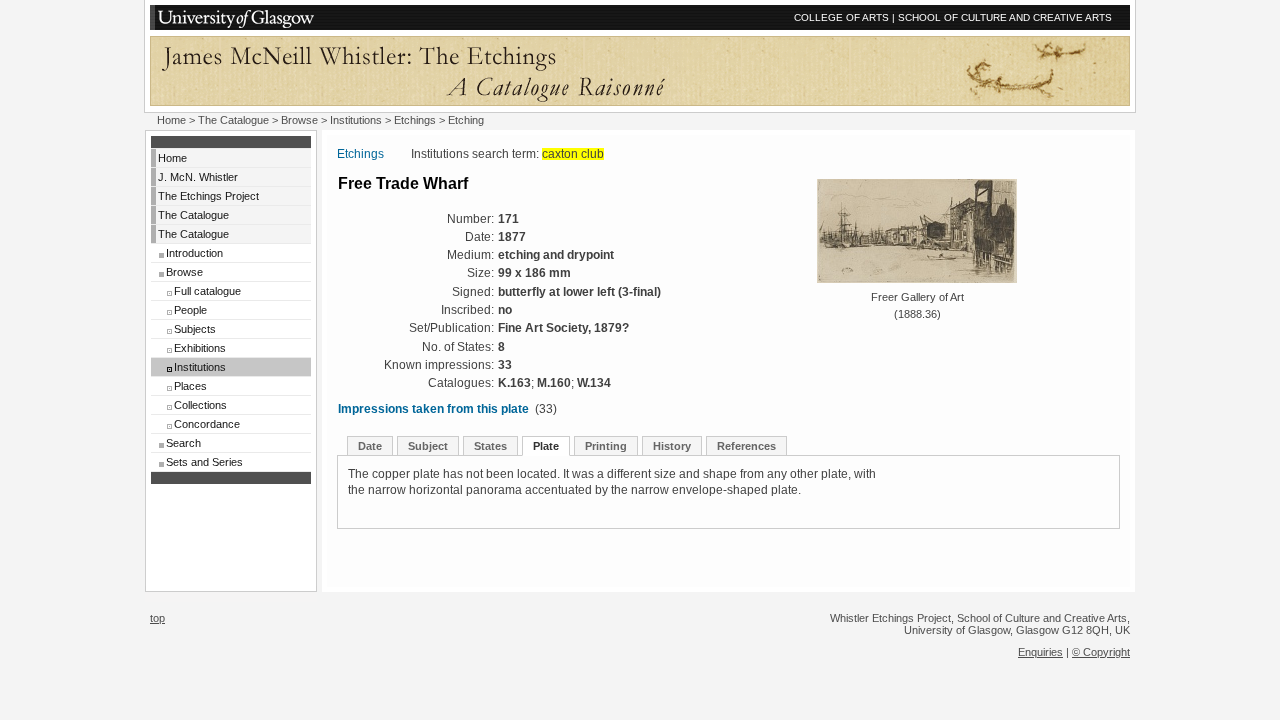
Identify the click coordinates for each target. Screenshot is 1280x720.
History (672, 446)
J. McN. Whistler (198, 177)
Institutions (356, 120)
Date (370, 446)
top (157, 618)
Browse (299, 120)
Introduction (194, 253)
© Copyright (1101, 652)
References (746, 446)
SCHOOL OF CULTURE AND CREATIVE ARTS (1005, 17)
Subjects (195, 329)
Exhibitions (200, 348)
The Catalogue (233, 120)
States (490, 446)
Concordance (207, 424)
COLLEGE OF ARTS (841, 17)
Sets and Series (204, 462)
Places (190, 386)
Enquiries (1040, 652)
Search (183, 443)
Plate (546, 446)
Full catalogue (207, 291)
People (190, 310)
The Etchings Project (208, 196)
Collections (200, 405)
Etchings (415, 120)
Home (171, 120)
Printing (606, 446)
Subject (428, 446)
